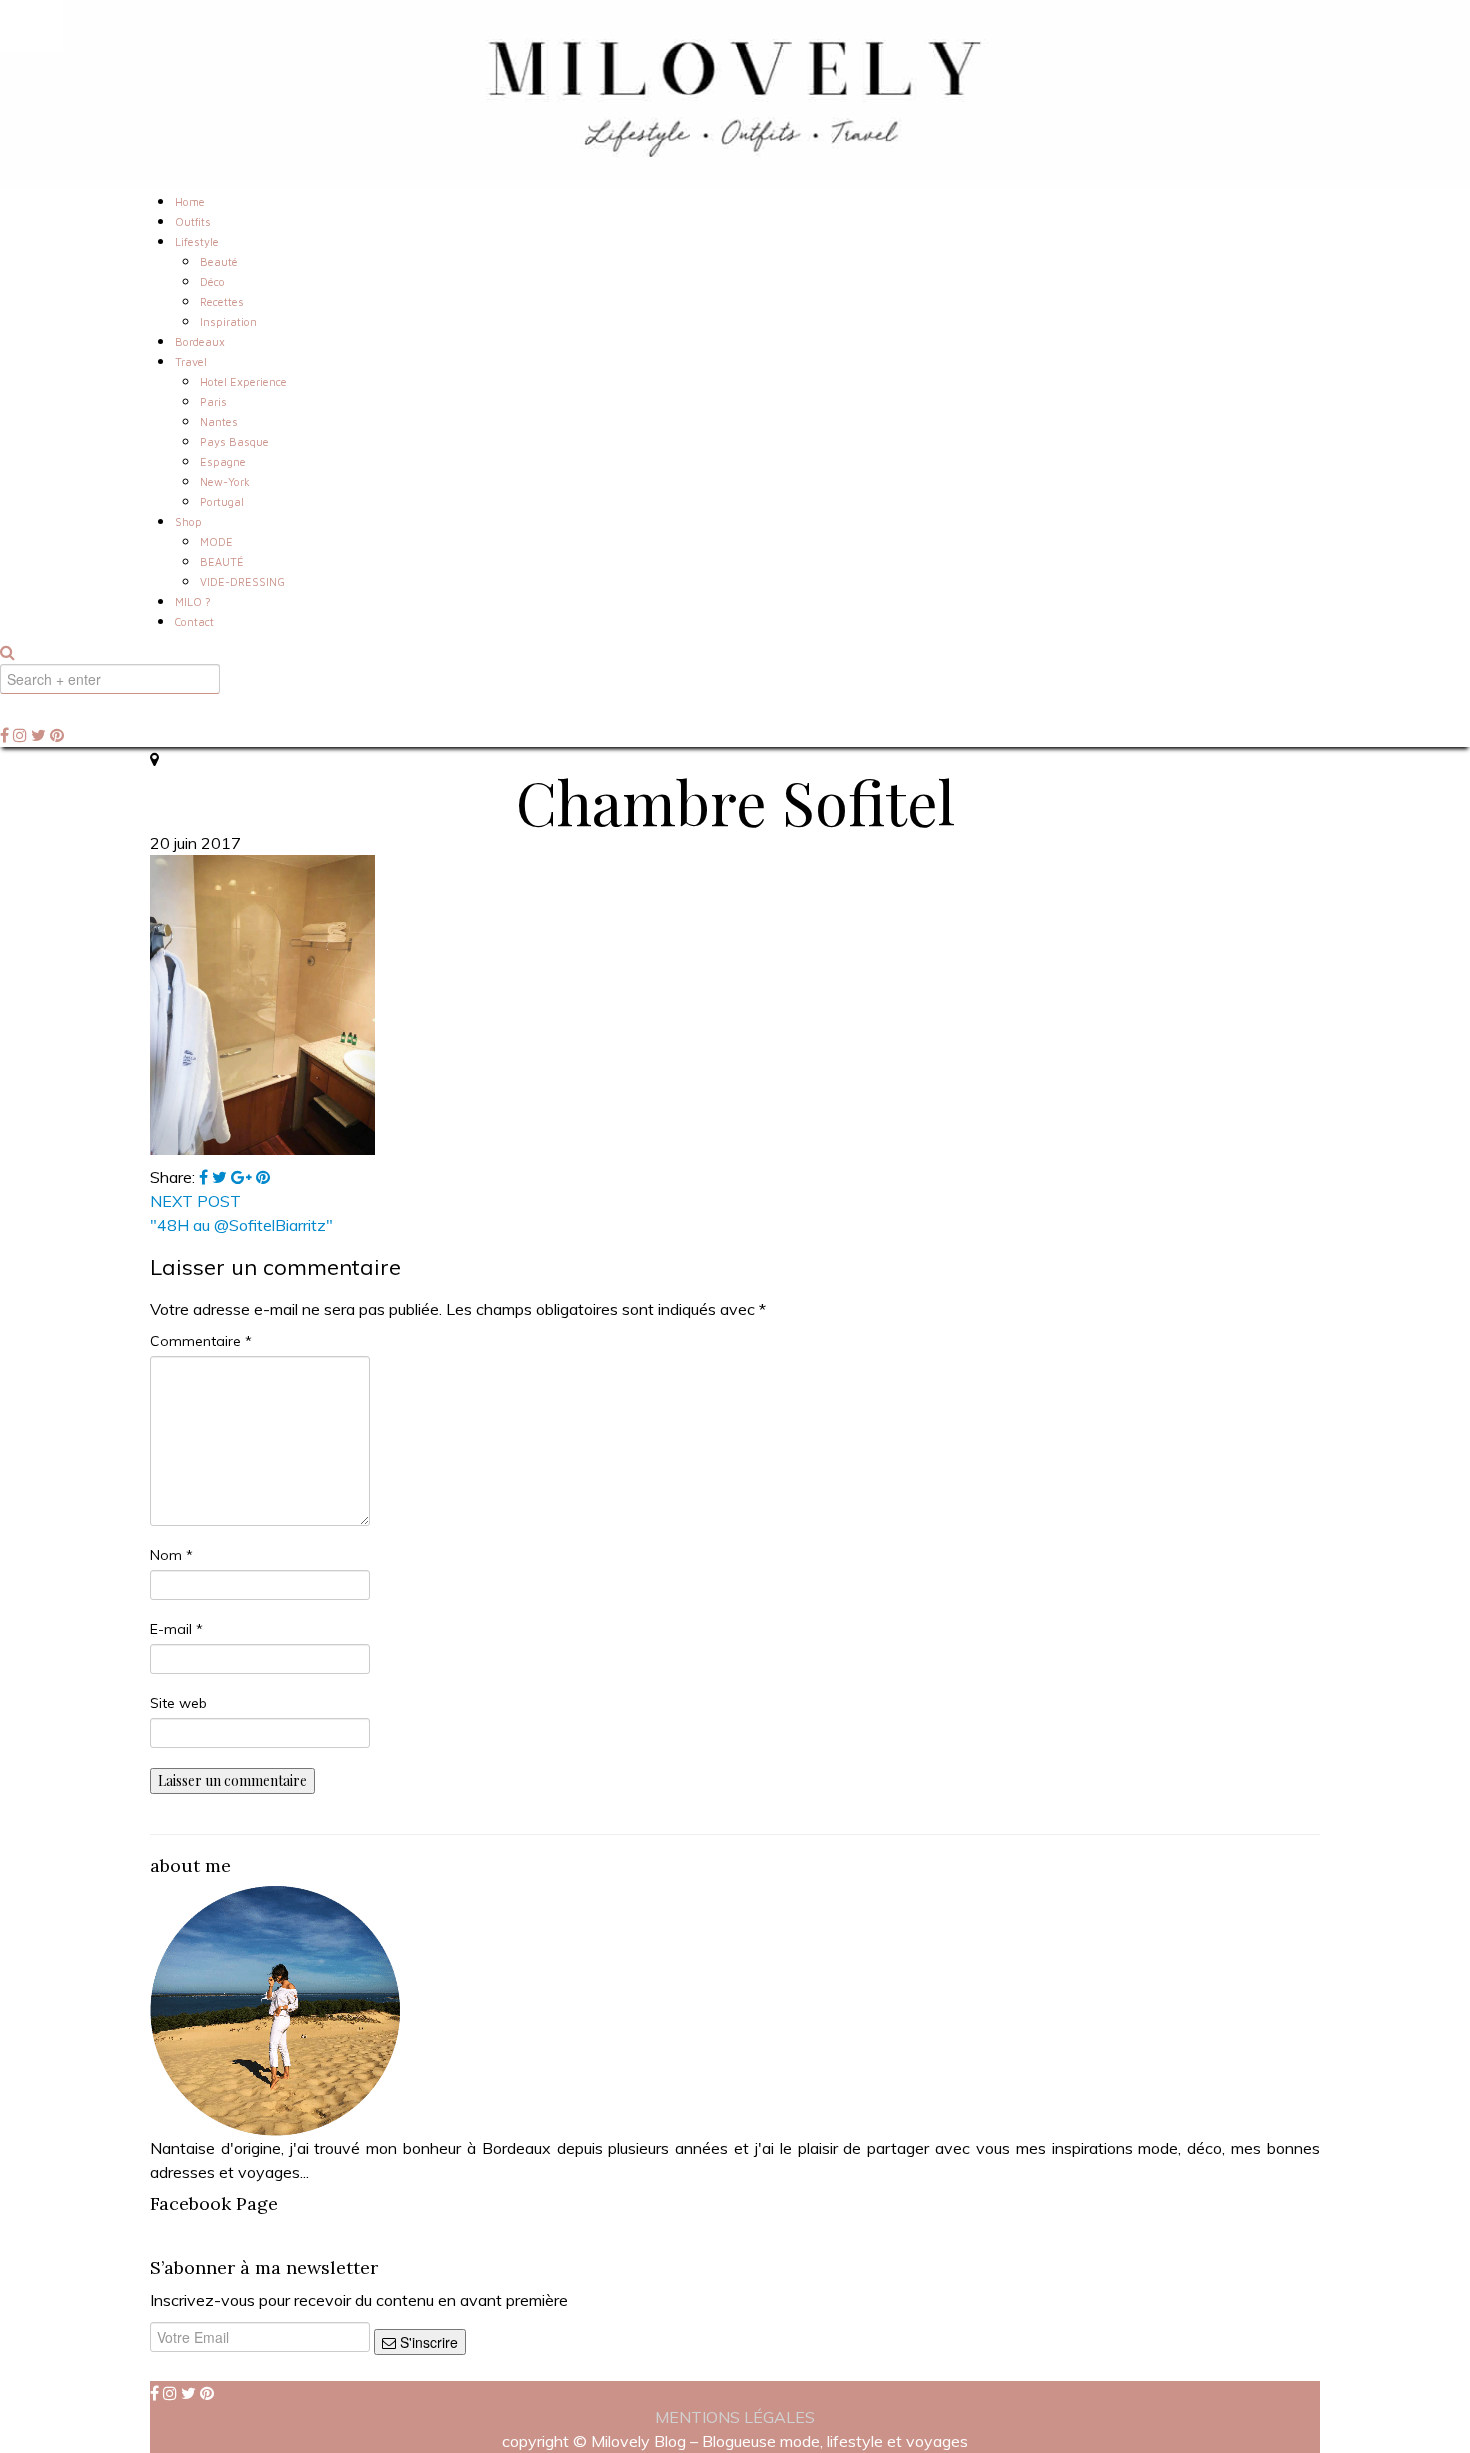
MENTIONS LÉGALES (735, 2417)
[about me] (275, 2009)
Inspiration (228, 321)
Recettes (222, 301)
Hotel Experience (243, 381)
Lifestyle (197, 241)
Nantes (219, 421)
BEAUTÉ (222, 561)
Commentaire (201, 1341)
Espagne (223, 461)
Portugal (222, 501)
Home (190, 201)
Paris (213, 401)
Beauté (219, 261)
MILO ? (193, 601)
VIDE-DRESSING (242, 581)
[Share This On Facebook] (205, 1177)
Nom (171, 1555)
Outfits (193, 221)
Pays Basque (234, 441)
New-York (225, 481)
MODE (216, 541)
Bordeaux (200, 341)
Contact (194, 621)
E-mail (176, 1629)
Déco (212, 281)
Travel (191, 361)
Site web (178, 1703)
